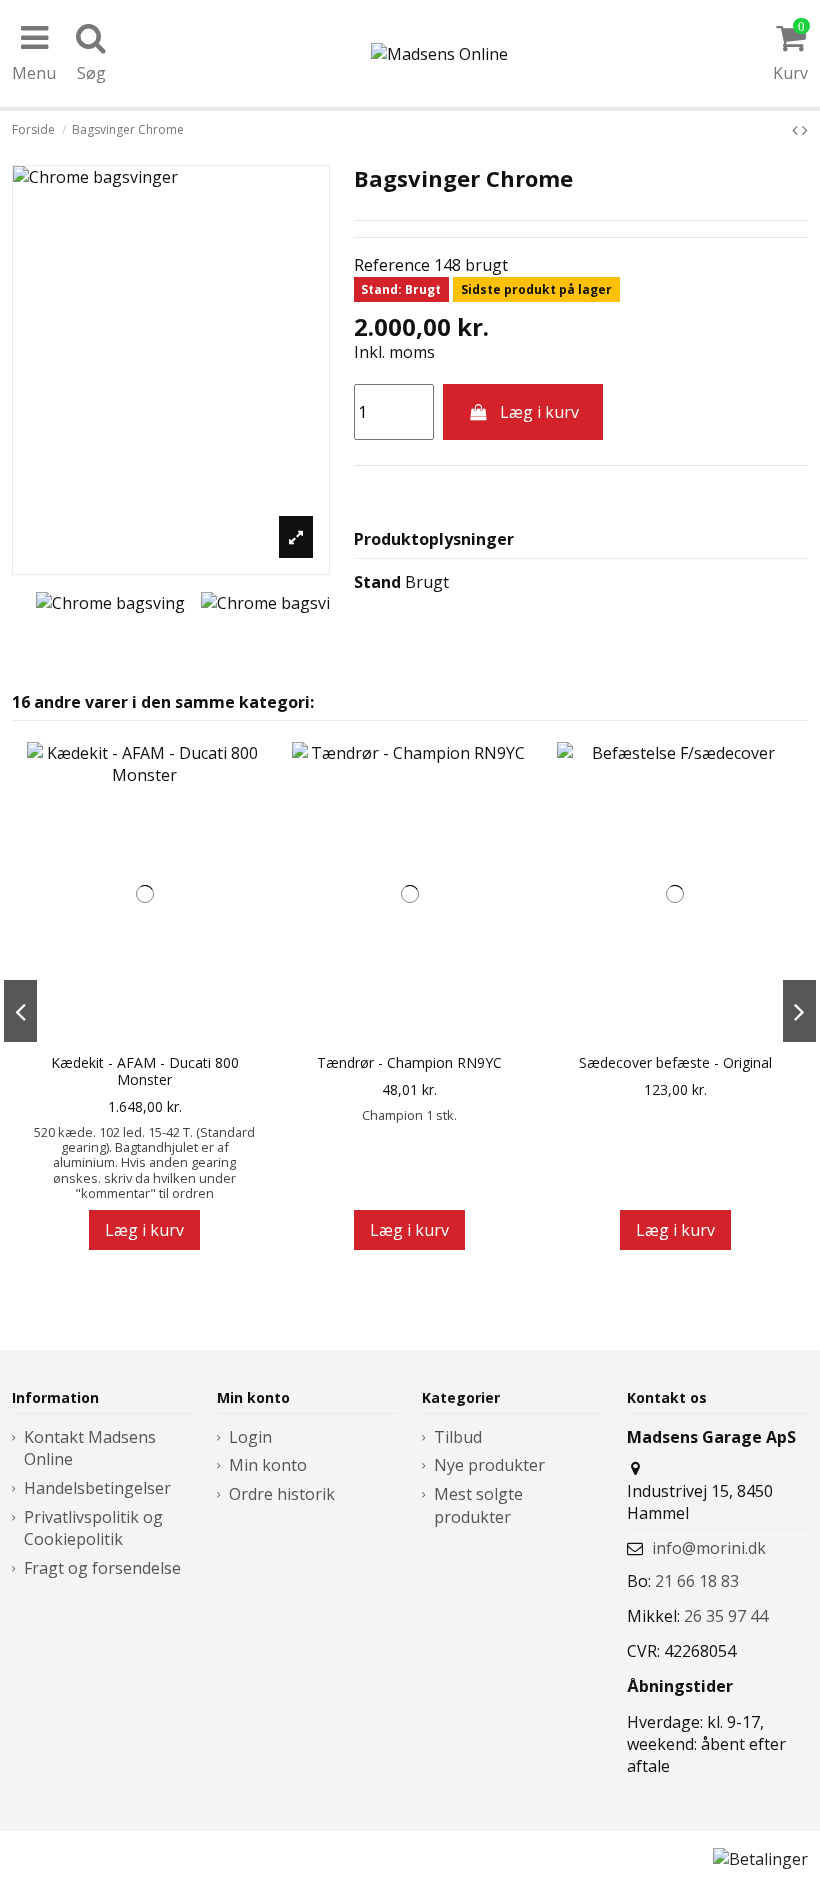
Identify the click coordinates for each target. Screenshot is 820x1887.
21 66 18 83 (697, 1581)
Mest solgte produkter (478, 1505)
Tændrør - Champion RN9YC (409, 1063)
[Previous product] (797, 130)
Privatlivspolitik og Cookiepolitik (93, 1528)
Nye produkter (489, 1465)
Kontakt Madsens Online (90, 1448)
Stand (377, 582)
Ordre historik (282, 1494)
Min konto (268, 1465)
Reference (392, 265)
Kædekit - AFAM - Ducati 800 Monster (145, 1072)
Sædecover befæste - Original (675, 1063)
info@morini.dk (709, 1548)
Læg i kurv (539, 412)
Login (250, 1437)
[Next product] (805, 130)
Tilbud (458, 1437)
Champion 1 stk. (409, 1115)
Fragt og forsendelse (102, 1568)
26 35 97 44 (726, 1616)
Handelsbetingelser (97, 1488)
